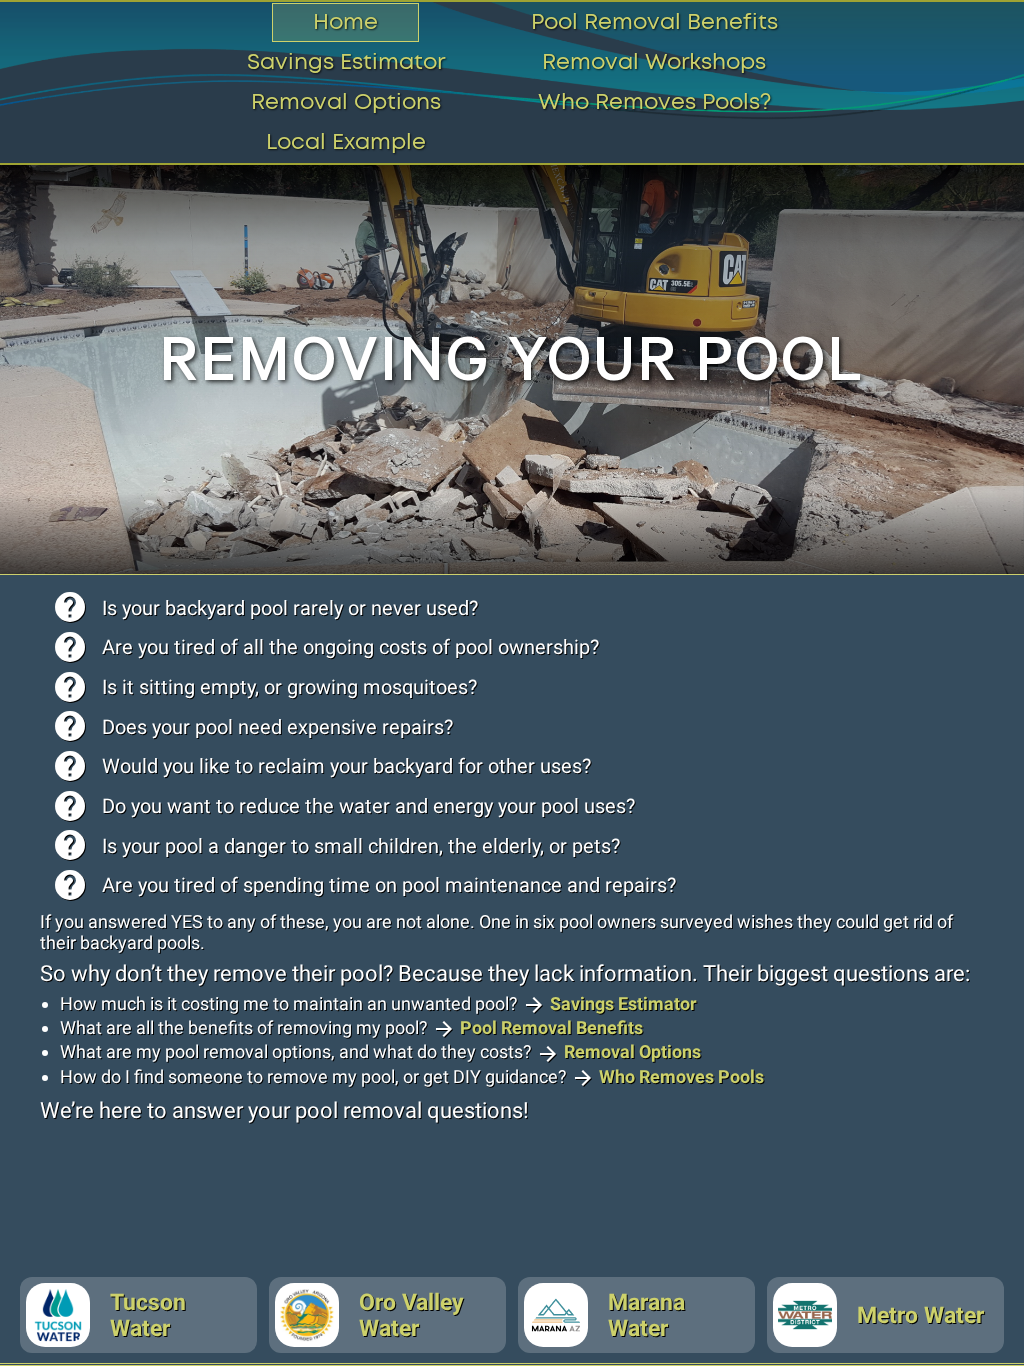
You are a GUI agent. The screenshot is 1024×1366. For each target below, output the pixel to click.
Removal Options (346, 102)
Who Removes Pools (681, 1076)
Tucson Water (148, 1315)
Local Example (346, 142)
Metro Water (920, 1315)
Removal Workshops (654, 62)
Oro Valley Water (411, 1315)
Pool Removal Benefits (654, 22)
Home (345, 22)
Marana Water (646, 1315)
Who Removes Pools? (654, 102)
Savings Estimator (346, 62)
